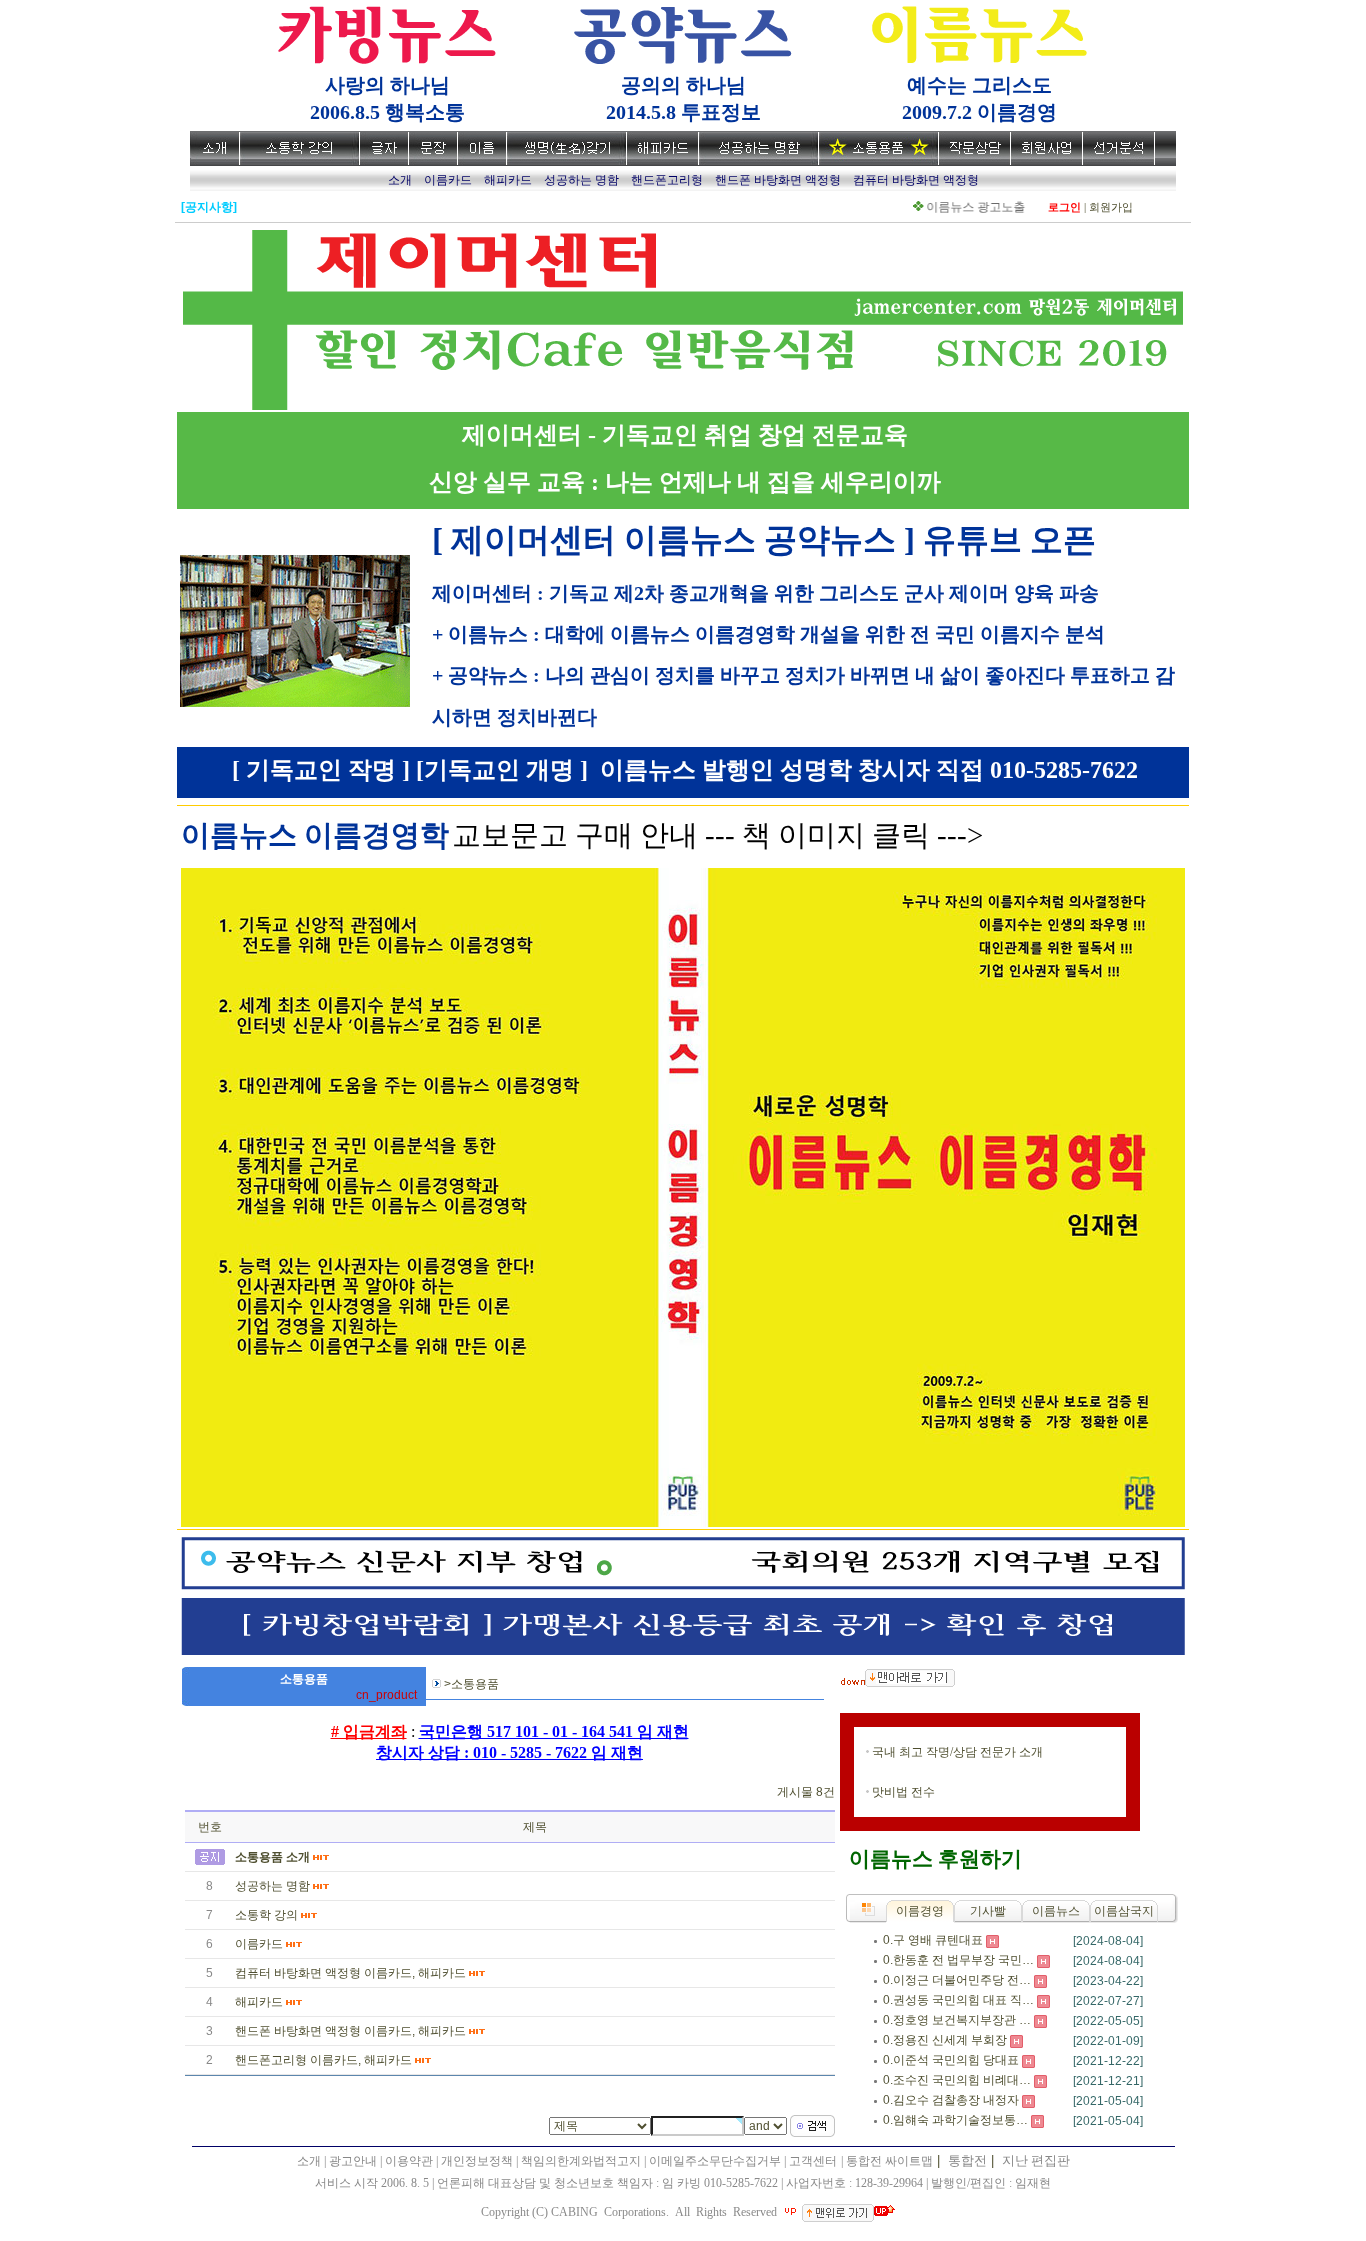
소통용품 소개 (272, 1857)
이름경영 (920, 1911)
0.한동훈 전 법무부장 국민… (958, 1960)
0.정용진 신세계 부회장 (945, 2040)
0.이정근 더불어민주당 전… (957, 1980)
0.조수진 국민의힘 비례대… (957, 2080)
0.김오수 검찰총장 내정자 (951, 2100)
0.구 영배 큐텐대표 (933, 1940)
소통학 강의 (266, 1915)
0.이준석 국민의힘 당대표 (951, 2060)
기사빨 (988, 1911)
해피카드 (259, 2002)
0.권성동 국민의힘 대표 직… (958, 2000)
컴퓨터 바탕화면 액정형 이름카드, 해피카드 (350, 1973)
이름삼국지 (1124, 1911)
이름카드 (259, 1944)
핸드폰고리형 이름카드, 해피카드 (323, 2060)
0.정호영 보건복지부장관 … (957, 2020)
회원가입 (1111, 207)
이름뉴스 (1056, 1911)
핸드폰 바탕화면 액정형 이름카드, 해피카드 (350, 2031)
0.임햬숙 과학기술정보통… (955, 2120)
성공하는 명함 (272, 1886)
